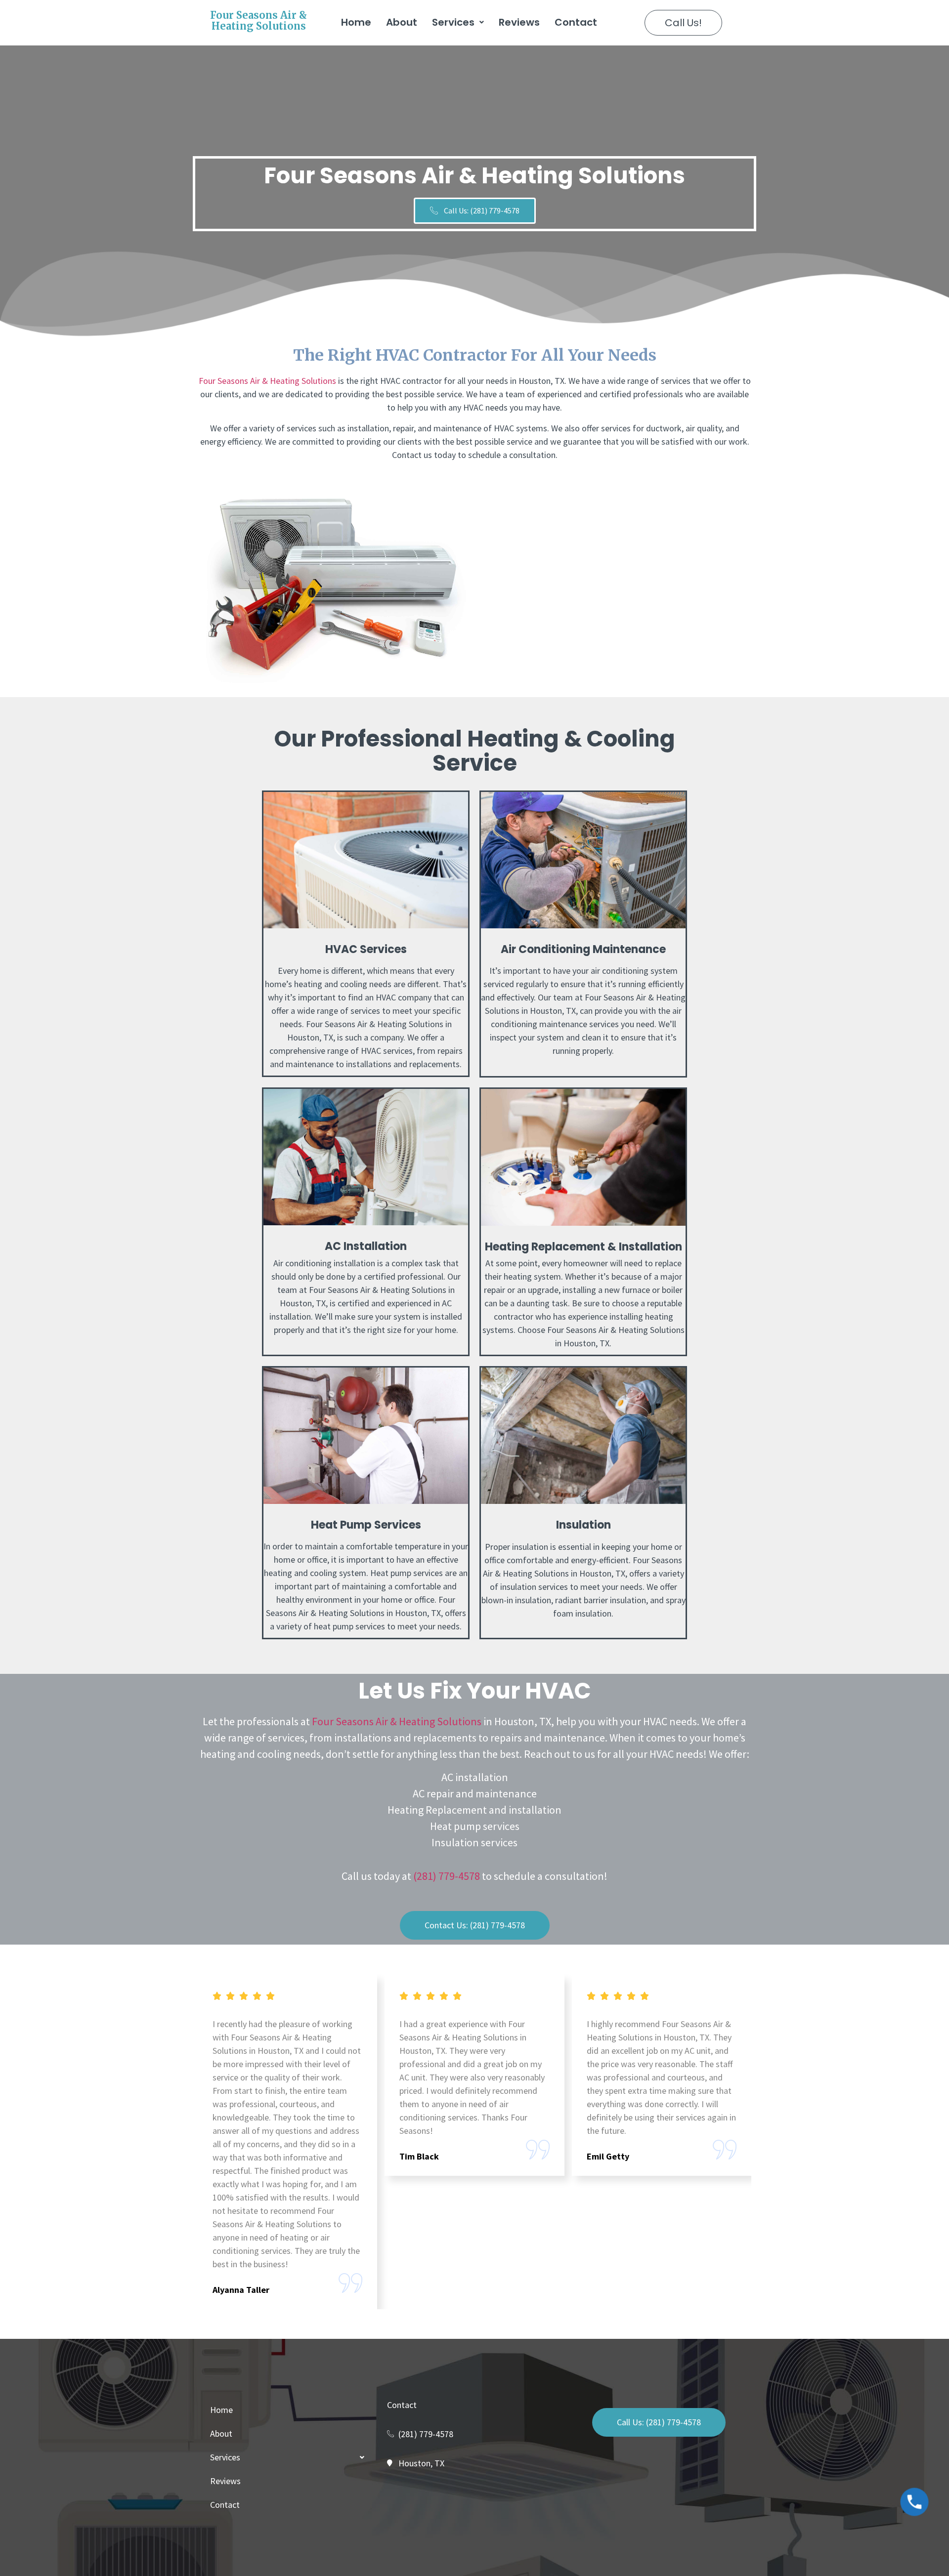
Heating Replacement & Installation (583, 1247)
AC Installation (366, 1246)
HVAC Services (366, 949)
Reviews (519, 22)
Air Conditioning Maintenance (583, 949)
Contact (576, 22)
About (402, 22)
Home (356, 22)
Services (453, 22)
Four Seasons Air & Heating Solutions (259, 21)
